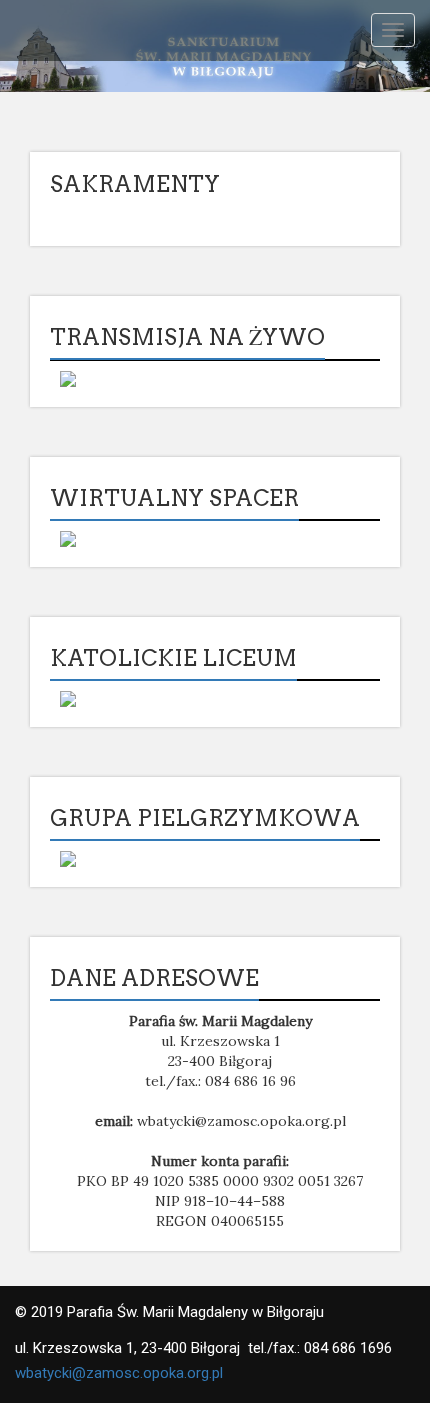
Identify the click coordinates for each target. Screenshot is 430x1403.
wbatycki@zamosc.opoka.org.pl (119, 1373)
